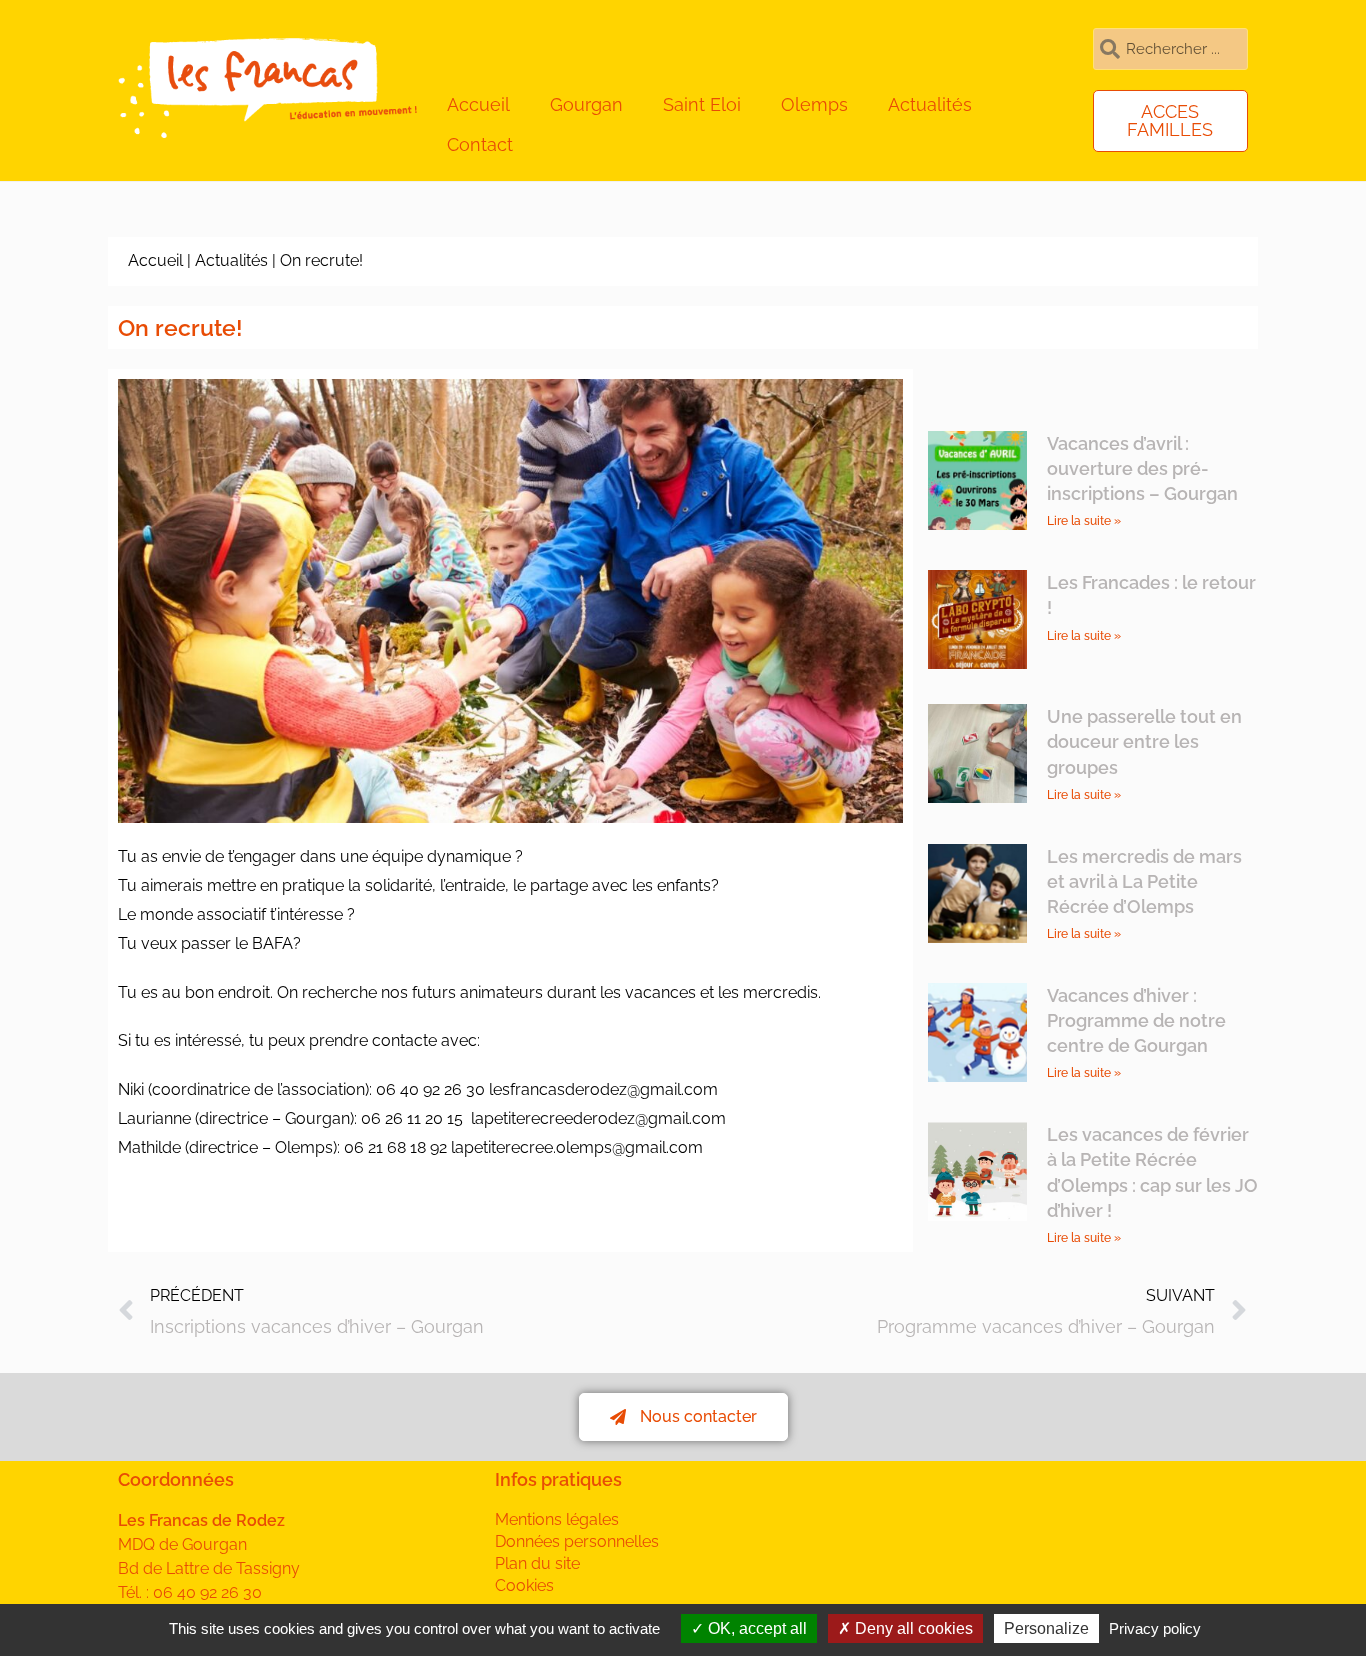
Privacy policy (1155, 1628)
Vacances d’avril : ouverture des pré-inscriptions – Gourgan (1142, 468)
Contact (480, 144)
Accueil (478, 104)
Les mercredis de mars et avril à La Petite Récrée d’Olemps (1144, 881)
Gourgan (586, 104)
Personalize (1046, 1628)
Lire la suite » (1084, 521)
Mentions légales (557, 1519)
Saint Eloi (702, 104)
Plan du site (537, 1563)
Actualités (930, 104)
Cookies (524, 1585)
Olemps (814, 104)
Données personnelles (577, 1541)
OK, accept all (755, 1628)
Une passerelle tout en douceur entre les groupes (1144, 741)
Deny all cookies (912, 1628)
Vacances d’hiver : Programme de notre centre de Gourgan (1136, 1020)
